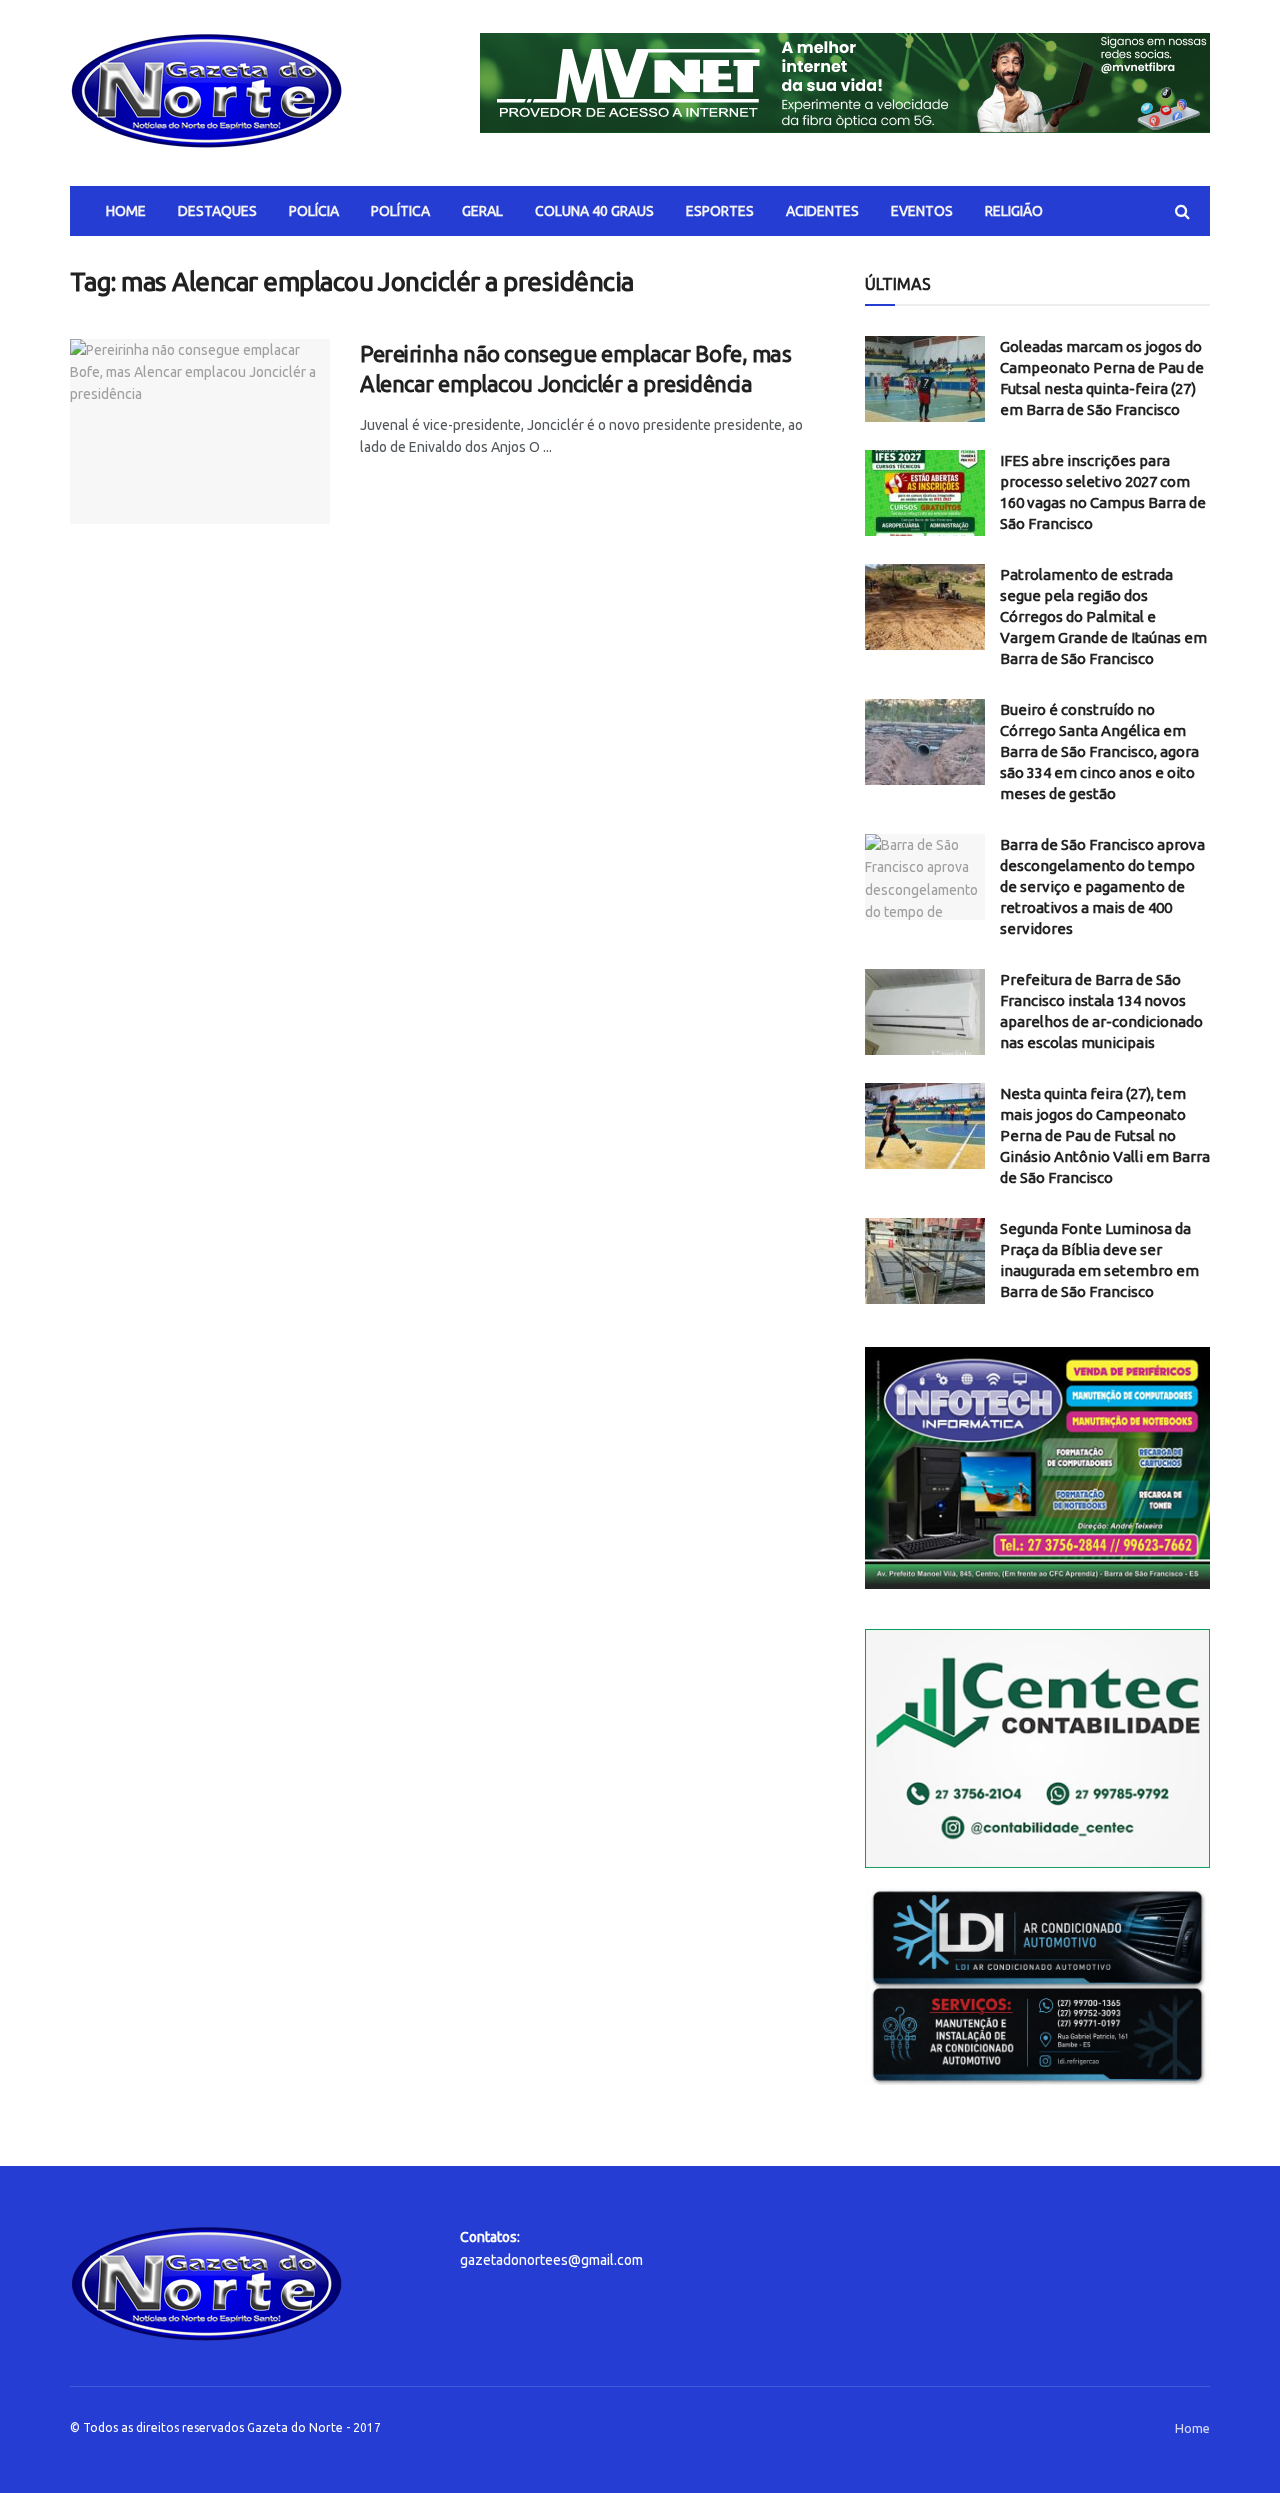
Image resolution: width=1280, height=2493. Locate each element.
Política (400, 211)
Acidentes (822, 211)
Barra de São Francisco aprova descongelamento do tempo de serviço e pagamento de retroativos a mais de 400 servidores (1102, 886)
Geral (482, 211)
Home (126, 211)
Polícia (314, 211)
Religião (1014, 211)
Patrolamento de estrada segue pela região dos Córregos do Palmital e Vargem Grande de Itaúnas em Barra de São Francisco (1103, 616)
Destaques (217, 211)
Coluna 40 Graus (594, 211)
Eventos (922, 211)
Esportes (720, 211)
